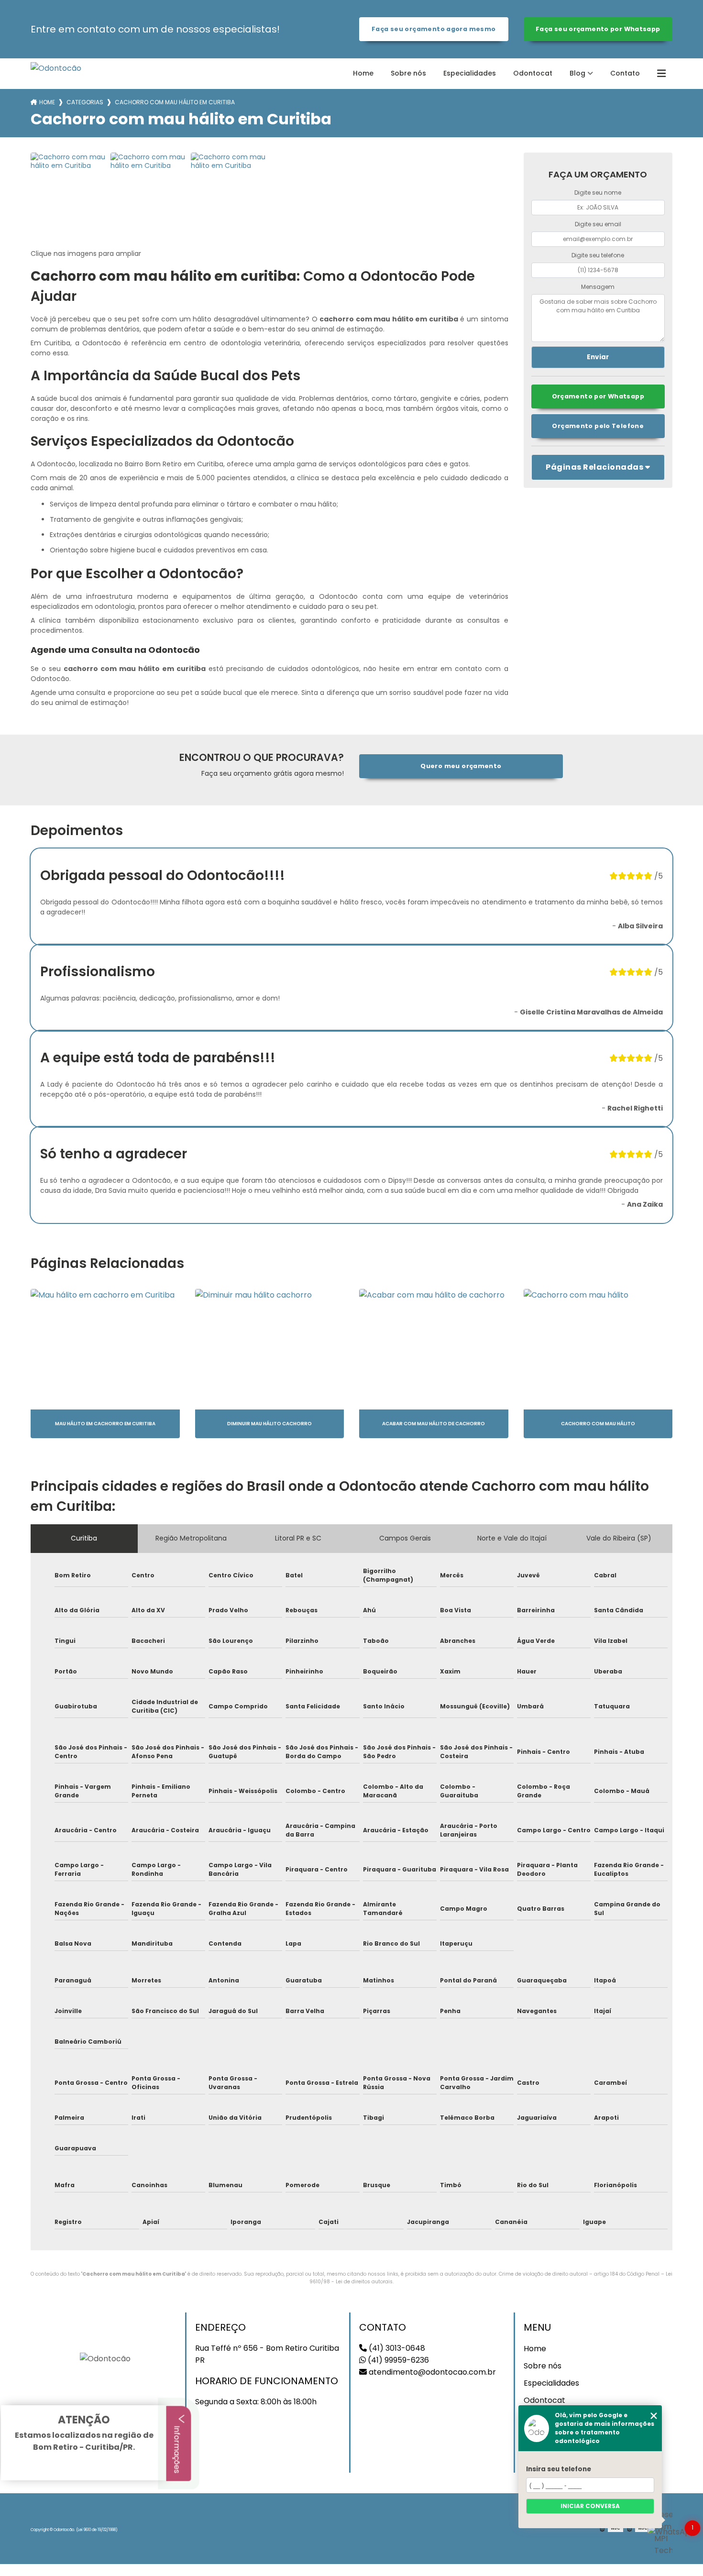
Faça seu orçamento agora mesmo (434, 29)
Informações (177, 2448)
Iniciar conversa (590, 2506)
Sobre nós (408, 73)
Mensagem (598, 287)
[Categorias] (661, 74)
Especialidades (470, 73)
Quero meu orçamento (461, 766)
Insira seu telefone (559, 2469)
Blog (577, 73)
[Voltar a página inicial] (56, 68)
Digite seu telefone (598, 255)
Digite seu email (598, 224)
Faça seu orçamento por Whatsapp (598, 29)
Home (363, 73)
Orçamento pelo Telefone (598, 426)
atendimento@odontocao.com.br (431, 2372)
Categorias (85, 102)
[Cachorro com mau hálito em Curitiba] (69, 191)
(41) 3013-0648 (396, 2348)
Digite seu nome (598, 193)
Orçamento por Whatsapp (598, 396)
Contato (625, 73)
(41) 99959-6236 (397, 2360)
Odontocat (533, 73)
